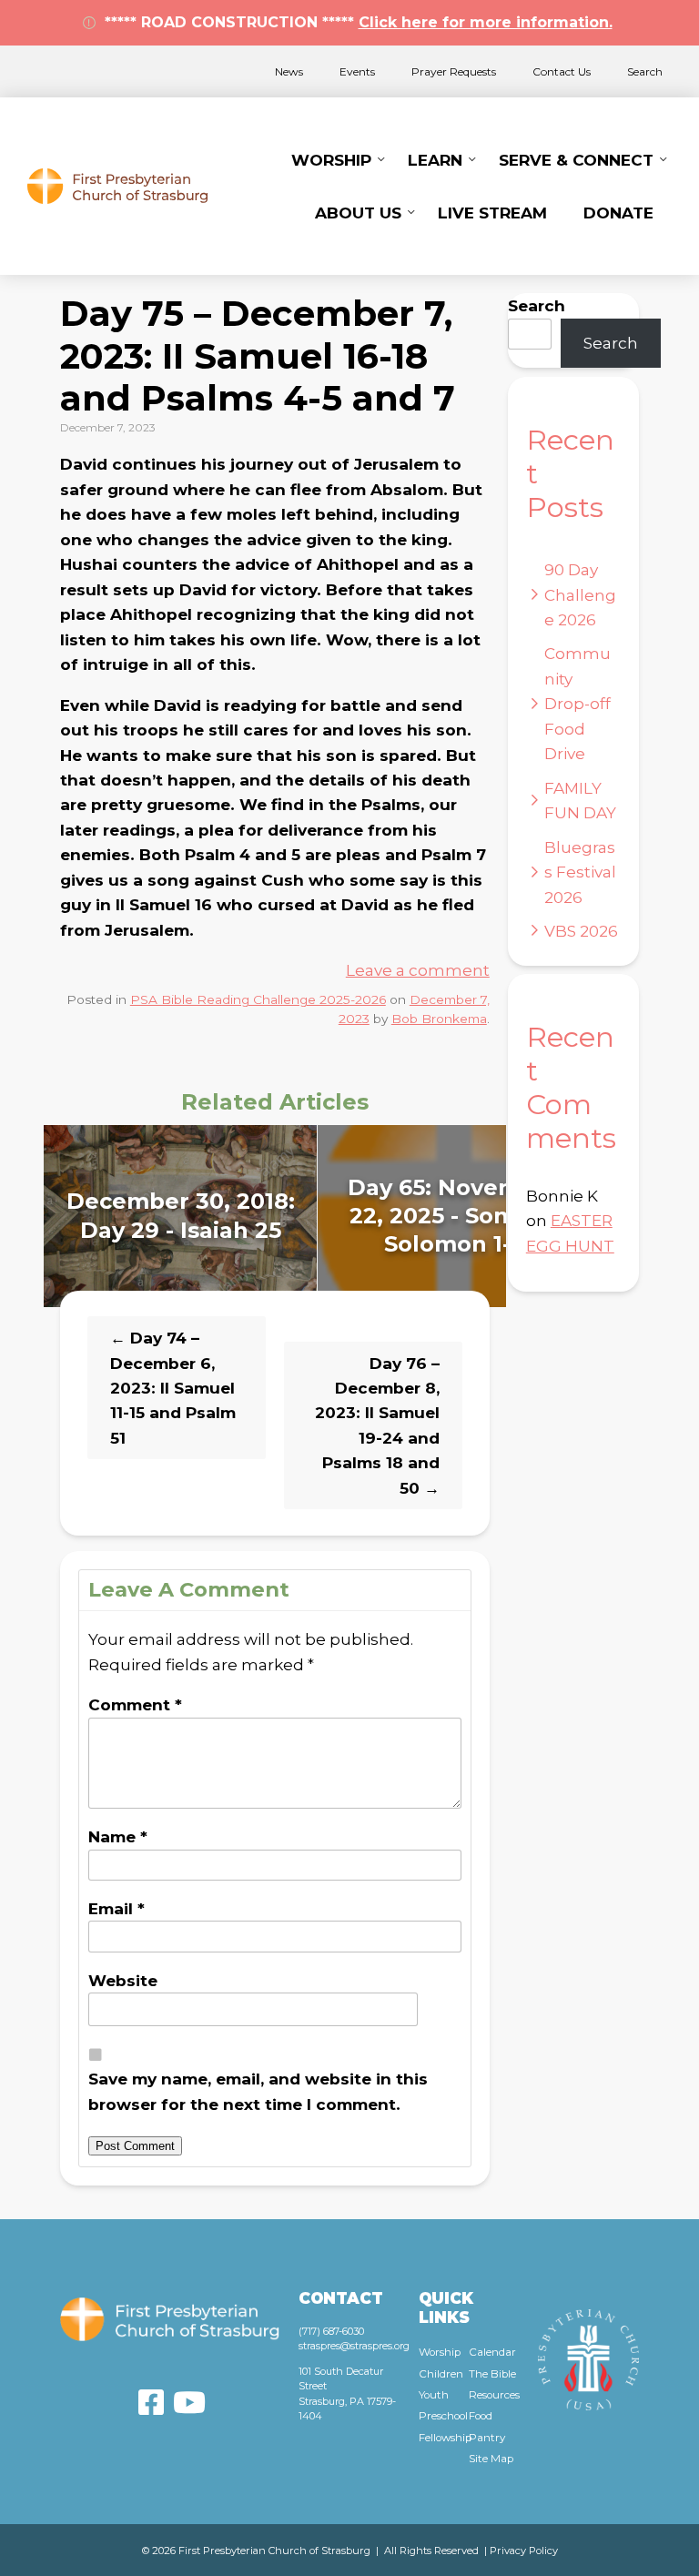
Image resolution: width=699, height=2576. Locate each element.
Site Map (491, 2459)
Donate (618, 213)
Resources (494, 2395)
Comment (135, 1704)
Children (441, 2374)
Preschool (443, 2416)
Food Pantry (487, 2426)
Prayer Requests (454, 71)
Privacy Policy (524, 2551)
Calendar (492, 2352)
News (289, 71)
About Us (358, 213)
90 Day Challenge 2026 (580, 594)
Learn (435, 160)
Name (118, 1836)
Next (525, 1216)
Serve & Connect (576, 160)
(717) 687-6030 (331, 2331)
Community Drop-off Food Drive (577, 703)
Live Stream (492, 213)
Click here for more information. (486, 22)
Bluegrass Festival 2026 (580, 872)
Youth (434, 2395)
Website (123, 1980)
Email (116, 1908)
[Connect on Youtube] (189, 2402)
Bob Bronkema (439, 1019)
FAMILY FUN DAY (580, 800)
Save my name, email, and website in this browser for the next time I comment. (258, 2091)
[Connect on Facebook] (151, 2402)
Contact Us (562, 71)
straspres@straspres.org (354, 2346)
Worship (331, 160)
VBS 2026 (581, 931)
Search (645, 71)
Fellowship (444, 2438)
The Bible (492, 2374)
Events (357, 71)
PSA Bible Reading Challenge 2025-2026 (258, 999)
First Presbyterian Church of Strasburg (117, 186)
